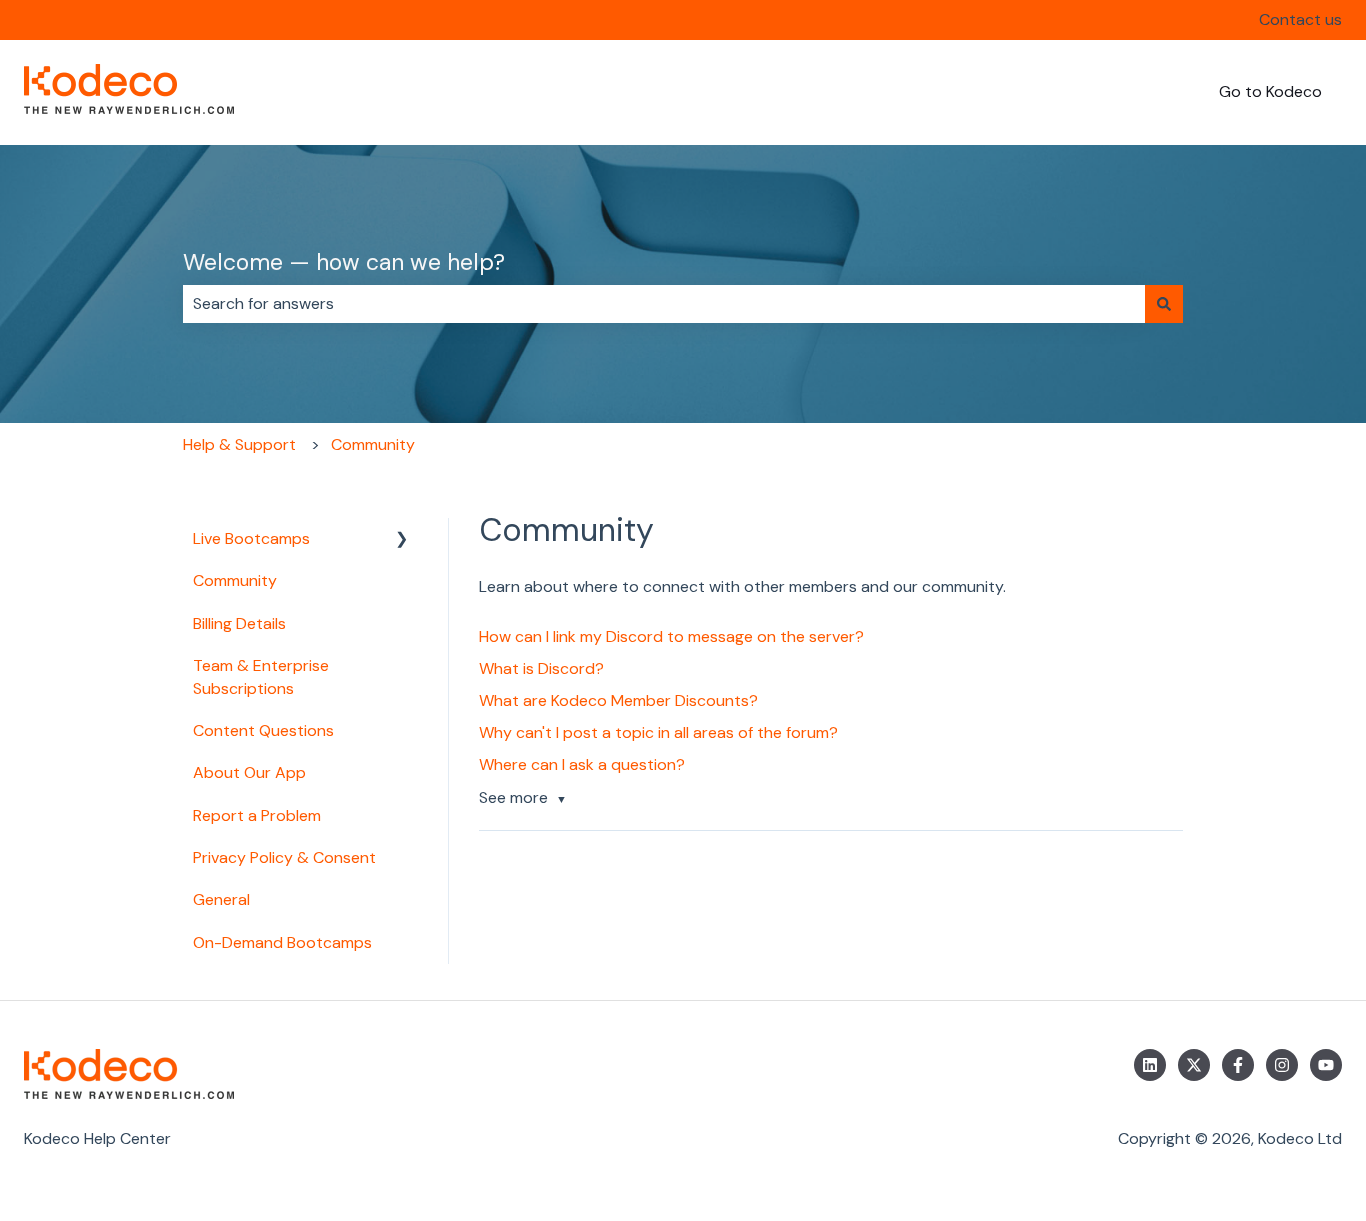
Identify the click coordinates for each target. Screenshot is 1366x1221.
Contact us (1300, 19)
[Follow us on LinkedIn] (1150, 1065)
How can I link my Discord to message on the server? (671, 636)
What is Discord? (541, 668)
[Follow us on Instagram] (1282, 1065)
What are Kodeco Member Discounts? (618, 700)
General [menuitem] (221, 899)
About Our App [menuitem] (249, 772)
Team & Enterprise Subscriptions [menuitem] (261, 676)
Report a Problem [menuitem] (257, 815)
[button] (402, 540)
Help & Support (239, 444)
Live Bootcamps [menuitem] (251, 538)
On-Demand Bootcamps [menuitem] (282, 942)
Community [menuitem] (235, 580)
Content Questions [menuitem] (263, 730)
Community (373, 444)
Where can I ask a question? (582, 764)
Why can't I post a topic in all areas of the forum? (658, 732)
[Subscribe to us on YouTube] (1326, 1065)
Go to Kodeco (1270, 91)
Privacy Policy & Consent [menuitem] (284, 857)
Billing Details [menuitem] (239, 623)
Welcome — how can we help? (344, 262)
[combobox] (664, 304)
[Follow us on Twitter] (1194, 1065)
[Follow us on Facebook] (1238, 1065)
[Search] (1164, 304)
